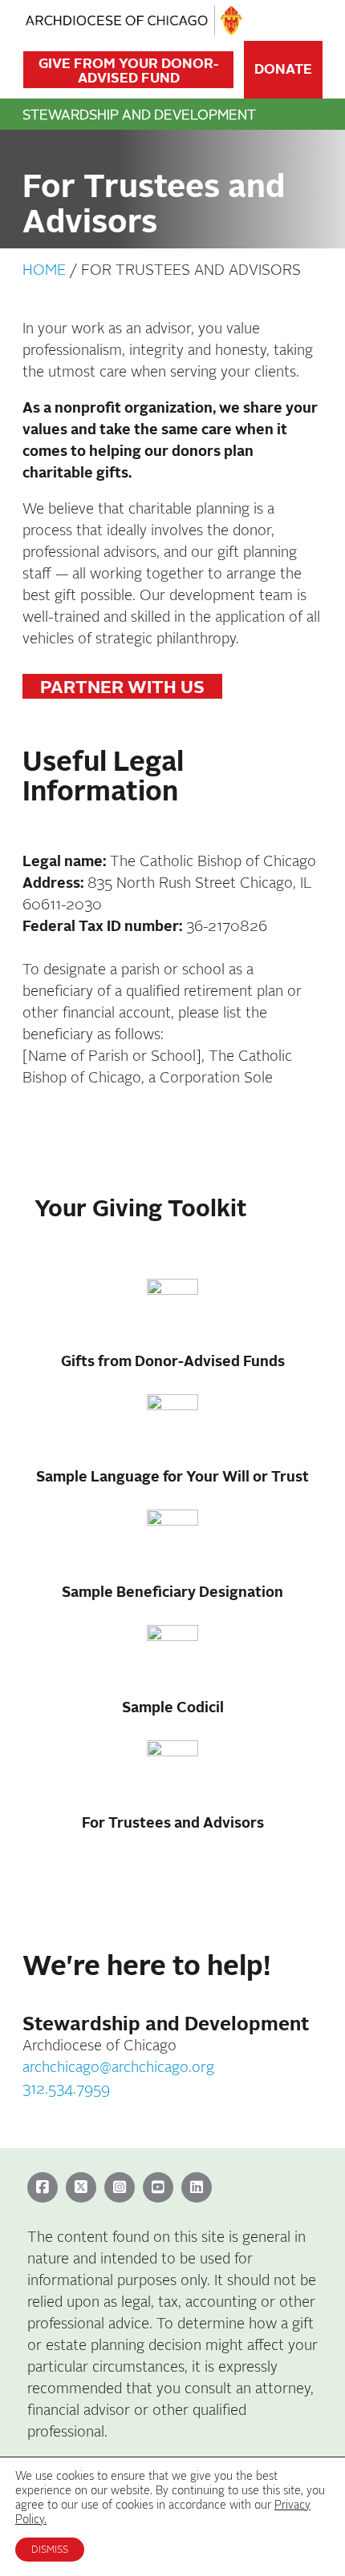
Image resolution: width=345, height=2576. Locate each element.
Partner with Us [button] (122, 687)
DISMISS (50, 2550)
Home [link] (44, 270)
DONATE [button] (283, 69)
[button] (305, 21)
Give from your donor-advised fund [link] (129, 71)
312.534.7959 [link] (66, 2089)
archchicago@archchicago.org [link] (118, 2068)
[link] (45, 2188)
